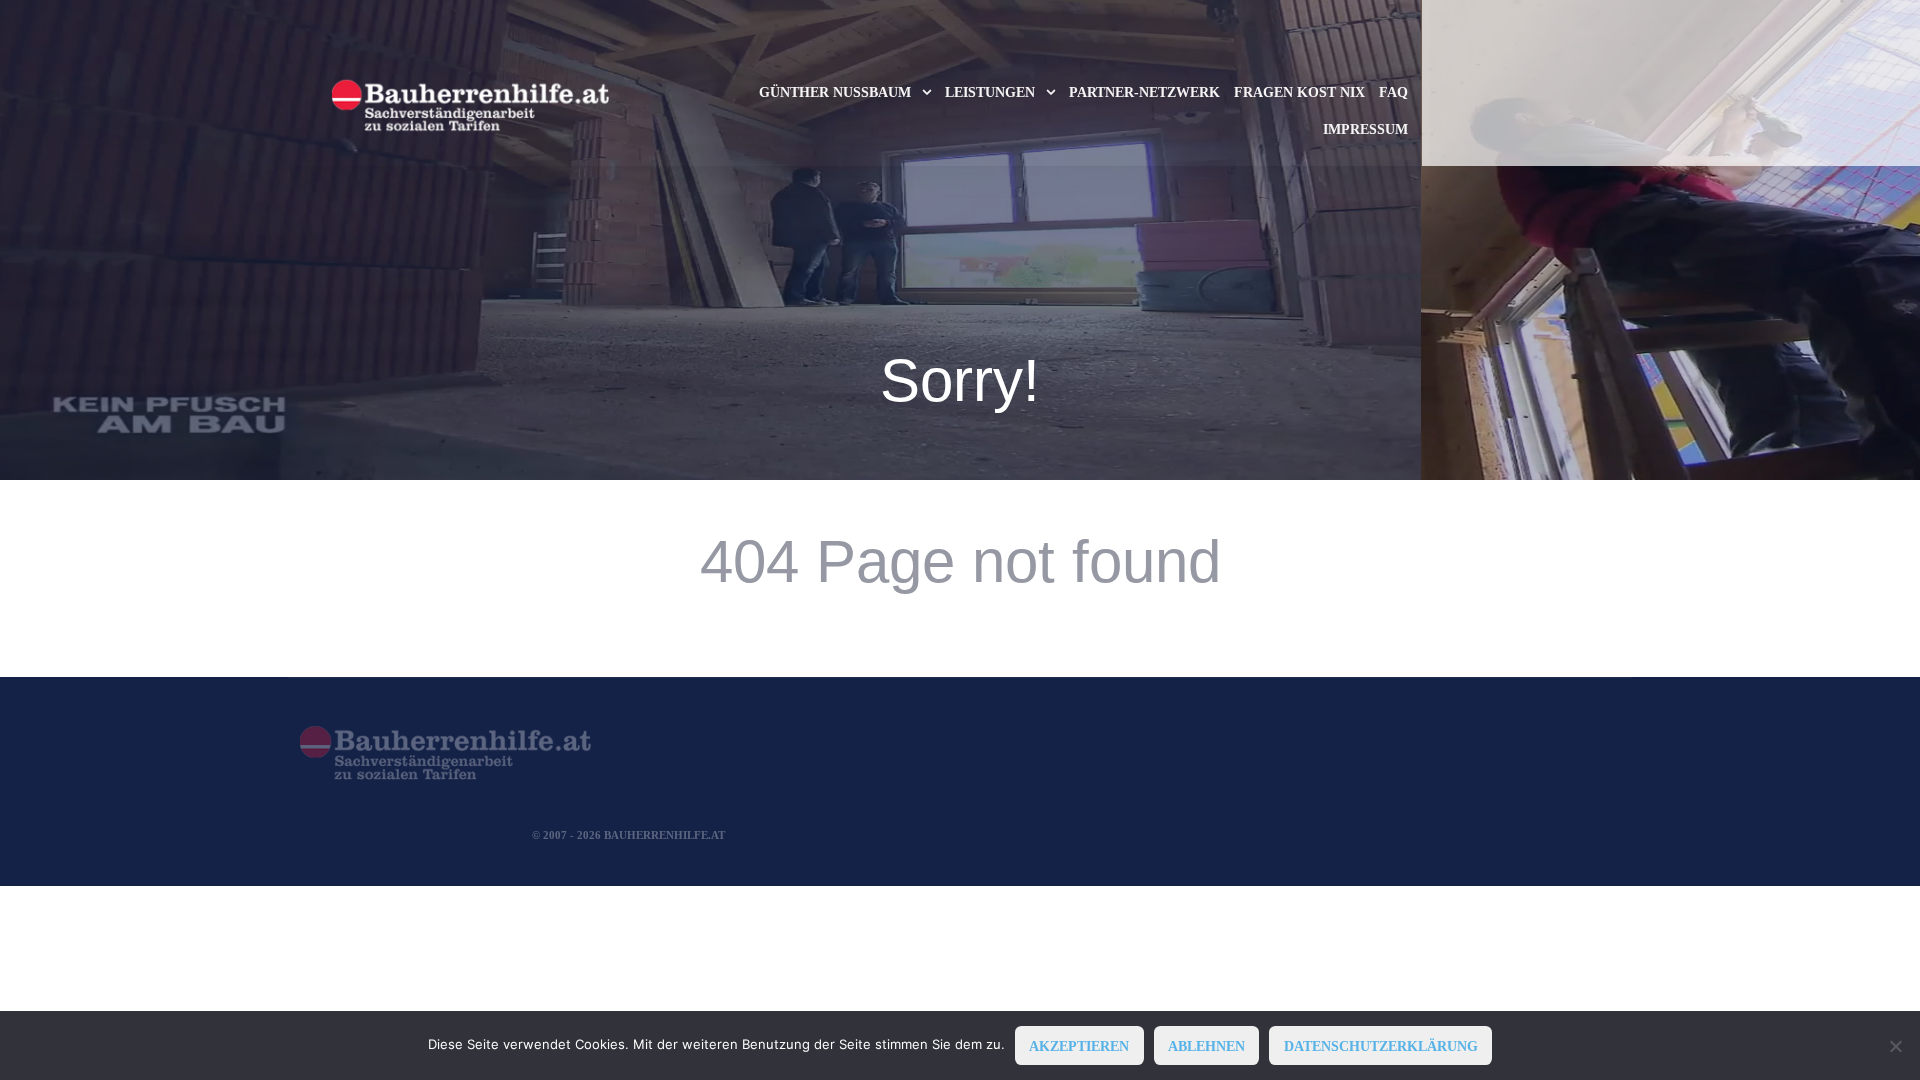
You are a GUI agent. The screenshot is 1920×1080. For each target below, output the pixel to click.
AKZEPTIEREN (1079, 1046)
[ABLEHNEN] (1895, 1046)
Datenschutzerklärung (1381, 1046)
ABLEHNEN (1206, 1046)
